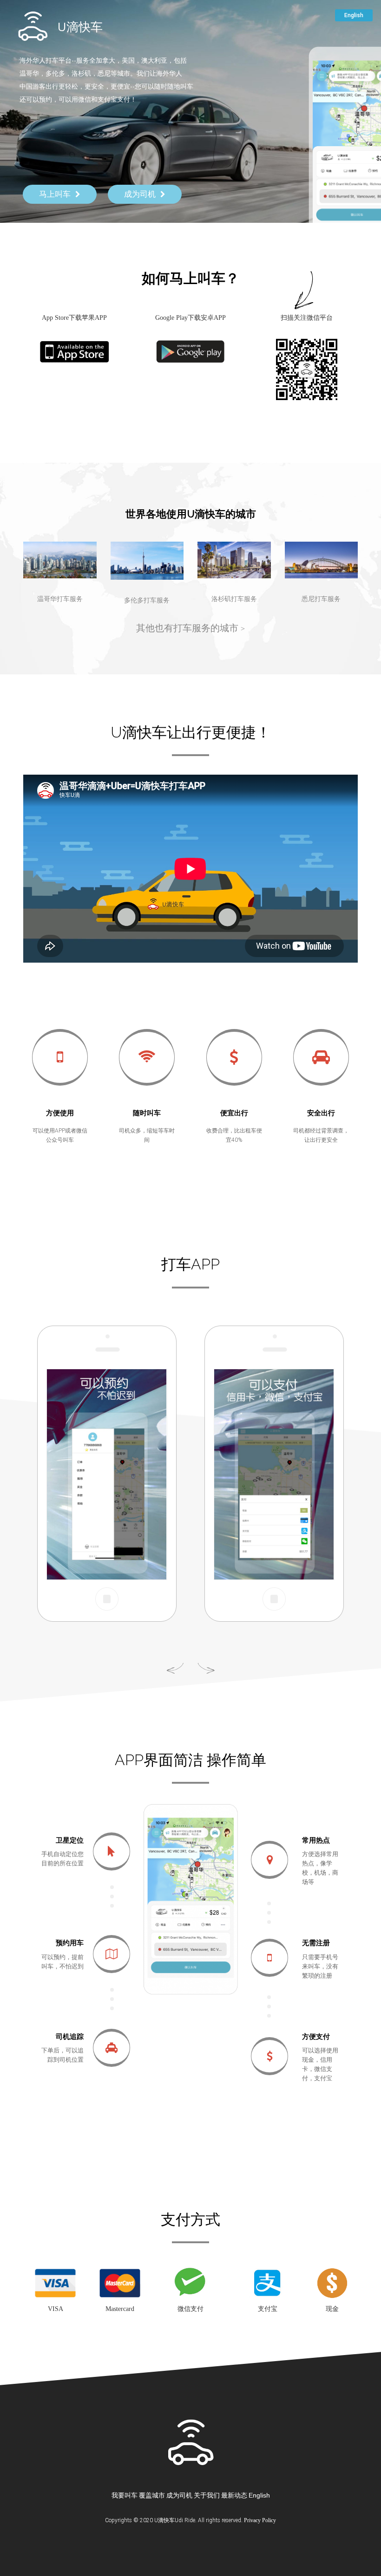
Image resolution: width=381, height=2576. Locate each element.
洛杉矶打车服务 (234, 599)
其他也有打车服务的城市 (190, 628)
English (259, 2495)
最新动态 (234, 2495)
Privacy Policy (260, 2520)
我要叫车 (125, 2495)
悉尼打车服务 (321, 599)
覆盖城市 (152, 2495)
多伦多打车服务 (147, 600)
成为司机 (179, 2495)
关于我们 (207, 2495)
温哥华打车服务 (60, 599)
